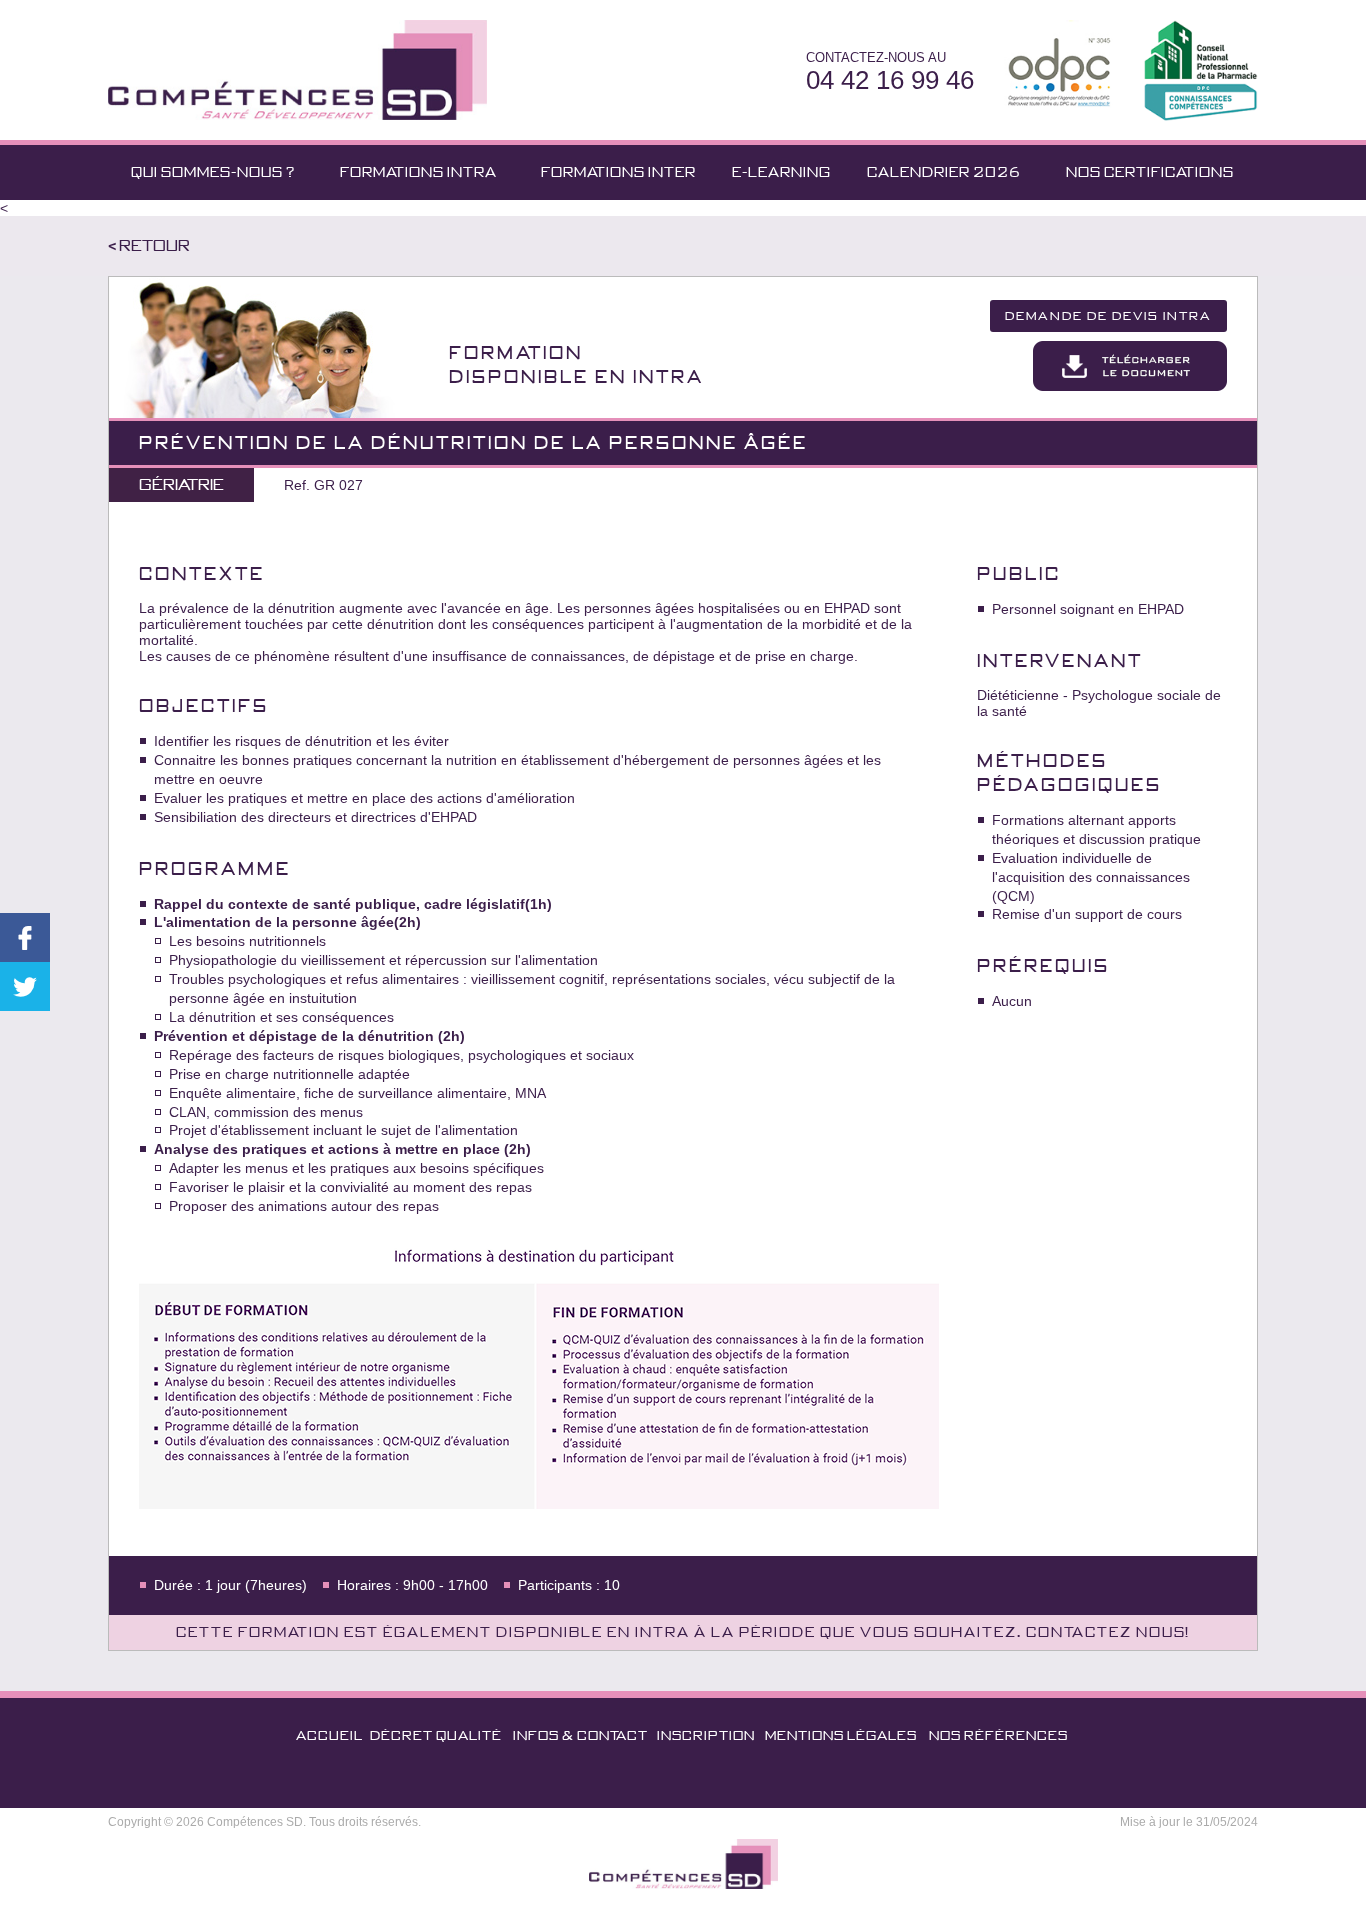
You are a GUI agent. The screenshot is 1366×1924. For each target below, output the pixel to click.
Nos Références (998, 1735)
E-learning (781, 172)
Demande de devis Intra (1108, 316)
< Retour (149, 245)
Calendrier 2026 (944, 172)
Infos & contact (580, 1735)
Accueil (329, 1735)
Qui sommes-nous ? (213, 172)
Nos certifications (1150, 172)
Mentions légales (841, 1735)
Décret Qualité (436, 1735)
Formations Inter (618, 172)
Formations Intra (418, 172)
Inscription (706, 1735)
